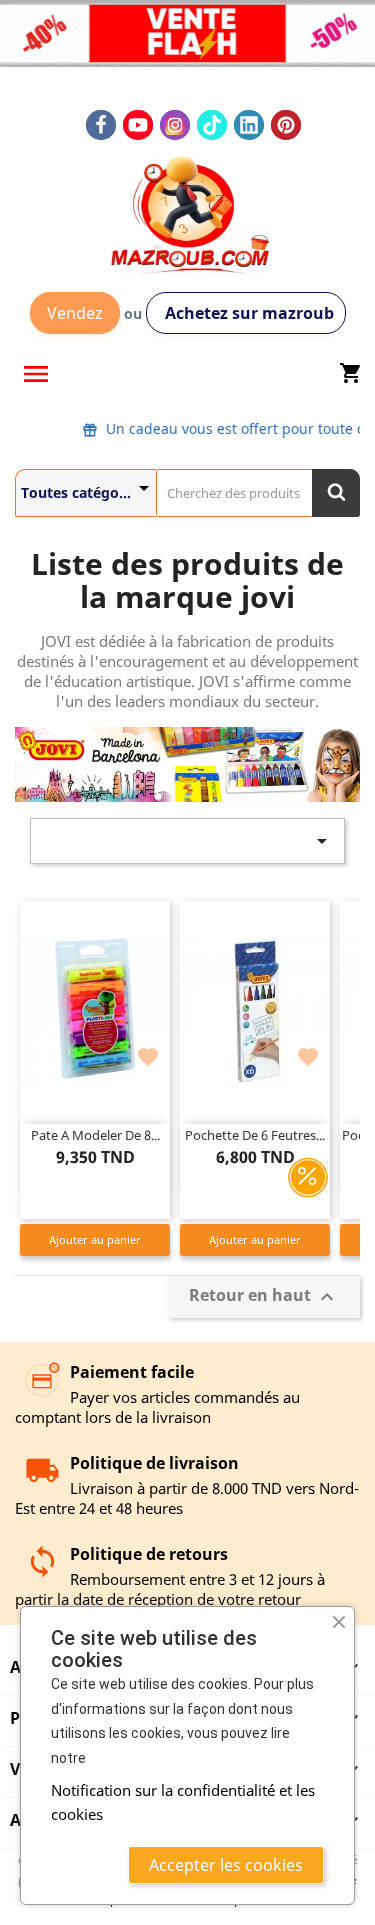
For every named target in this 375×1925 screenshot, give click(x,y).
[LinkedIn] (249, 125)
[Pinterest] (286, 125)
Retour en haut (264, 1297)
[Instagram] (175, 125)
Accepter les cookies (226, 1865)
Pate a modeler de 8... (95, 1135)
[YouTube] (138, 125)
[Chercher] (336, 493)
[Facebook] (101, 125)
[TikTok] (212, 125)
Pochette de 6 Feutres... (255, 1135)
